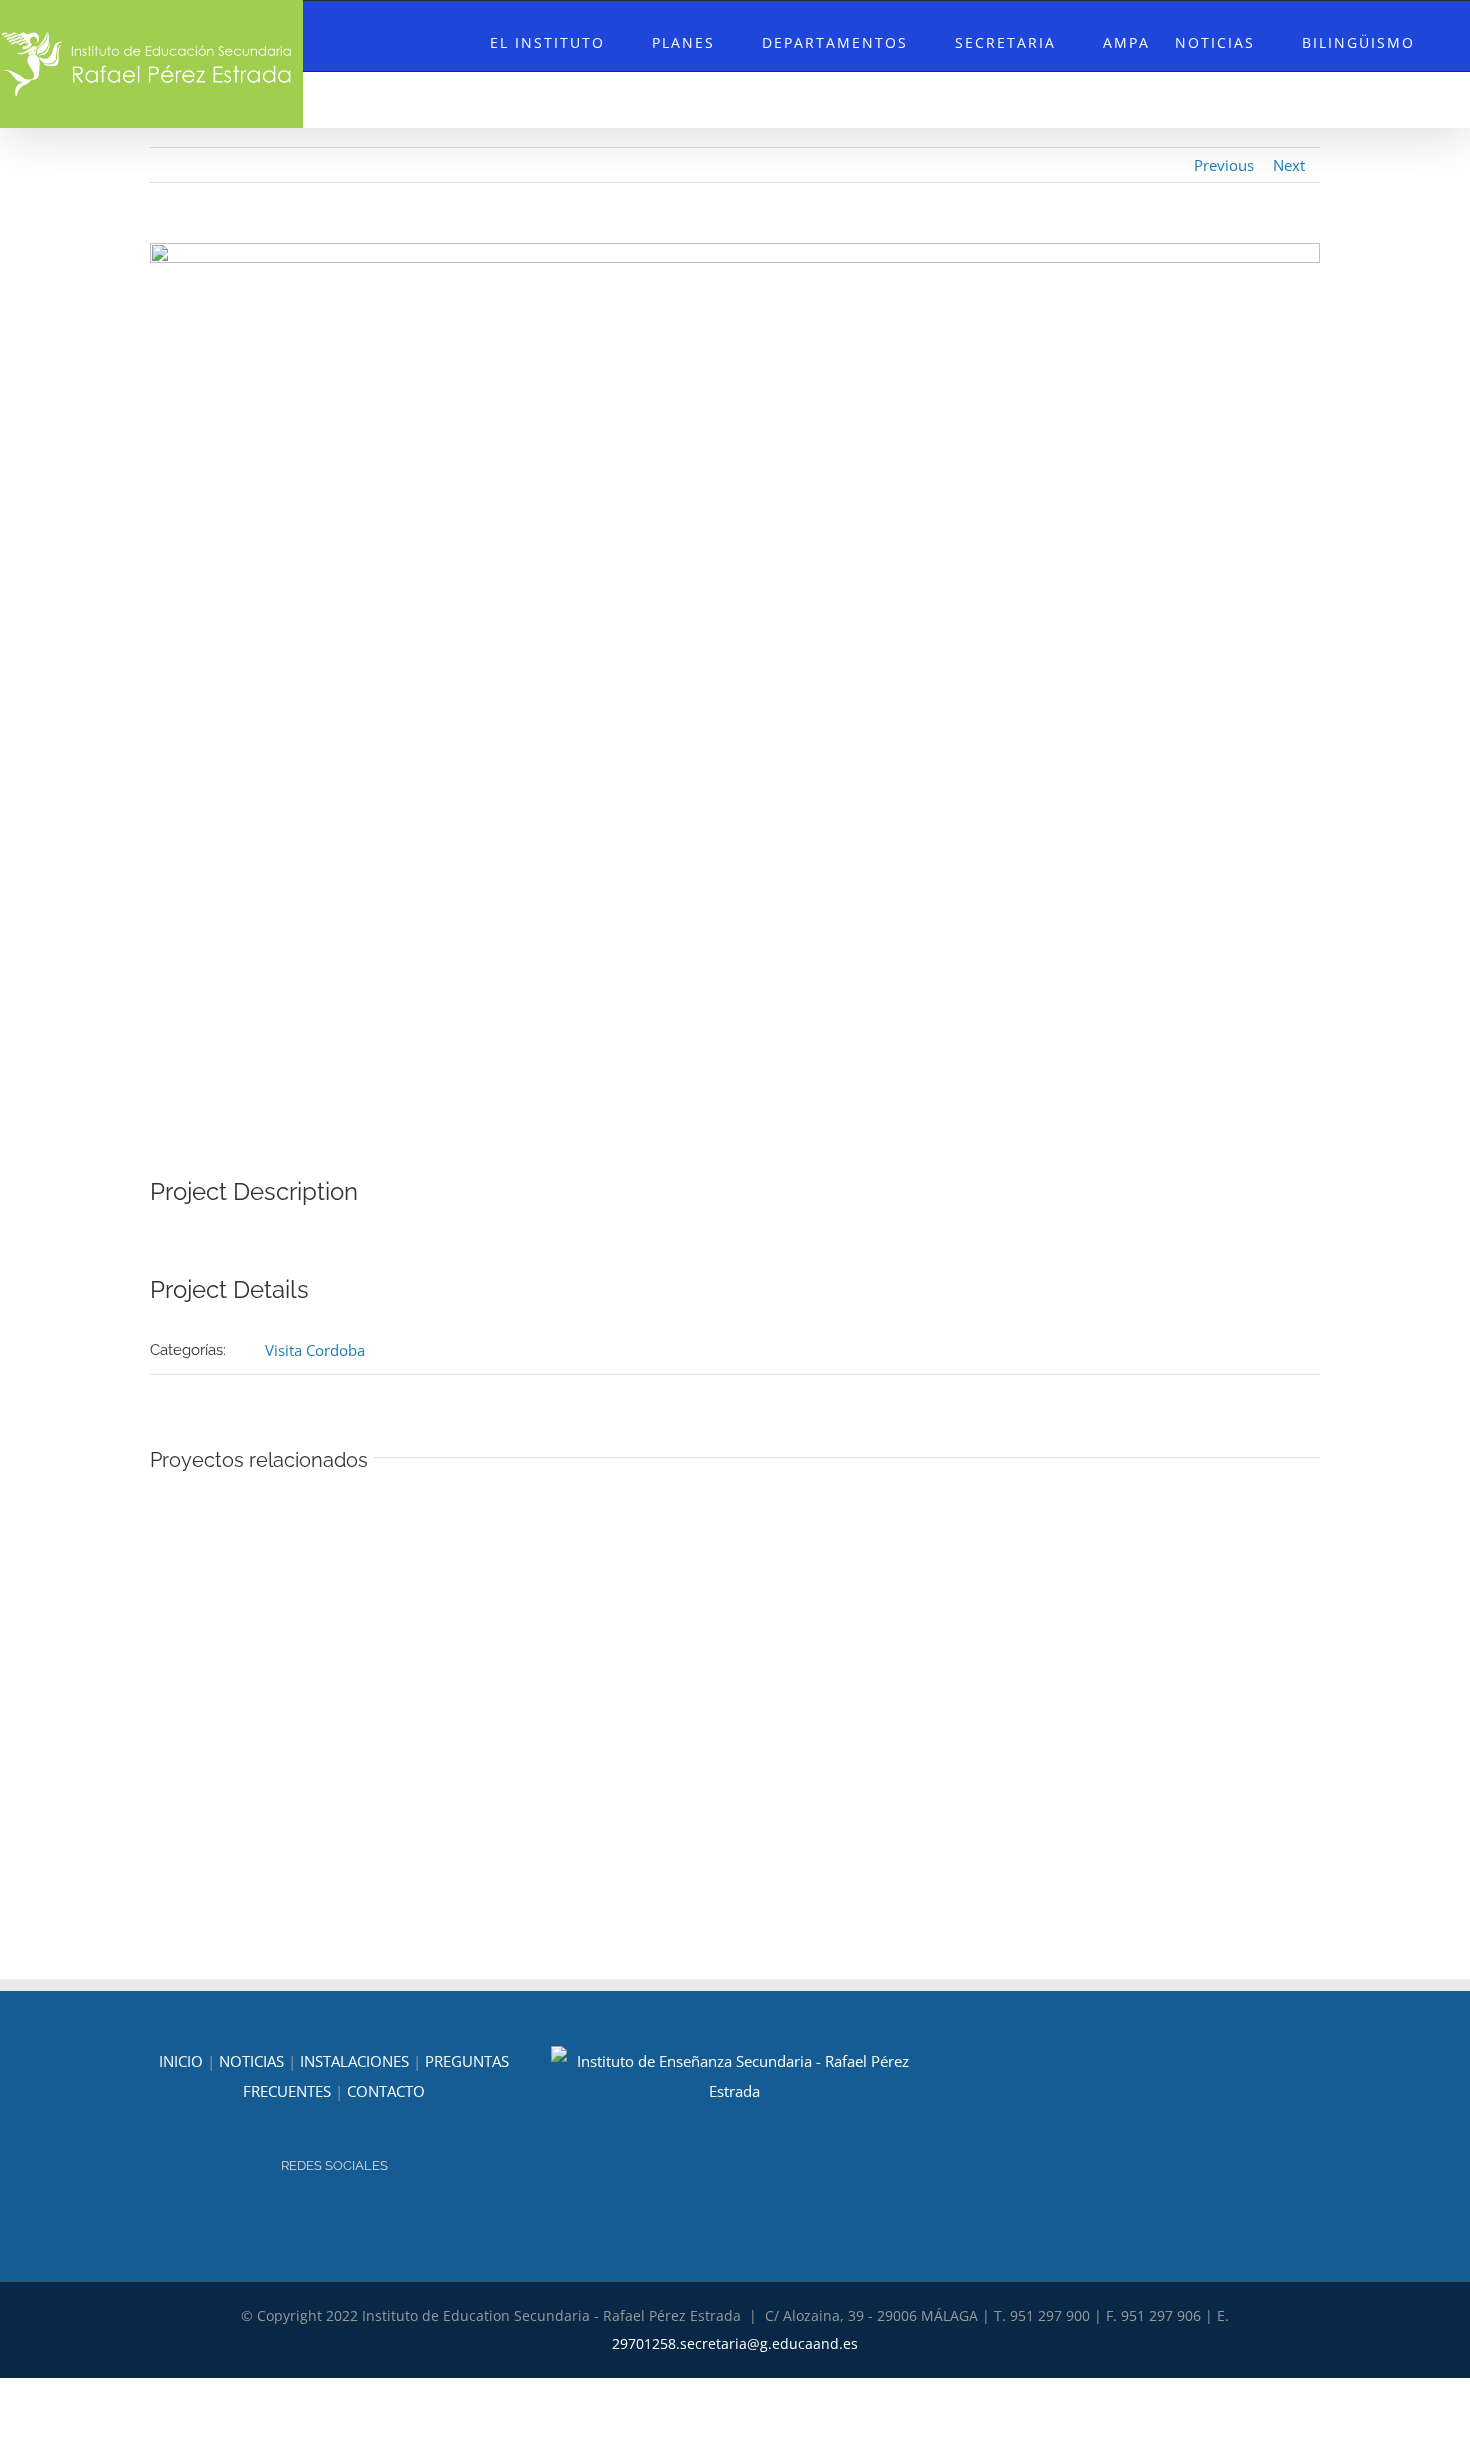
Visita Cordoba (315, 1350)
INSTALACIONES (354, 2061)
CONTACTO (386, 2091)
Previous (1224, 165)
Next (1289, 165)
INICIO (181, 2061)
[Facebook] (348, 2219)
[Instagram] (321, 2219)
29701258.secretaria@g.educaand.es (735, 2343)
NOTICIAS (251, 2061)
